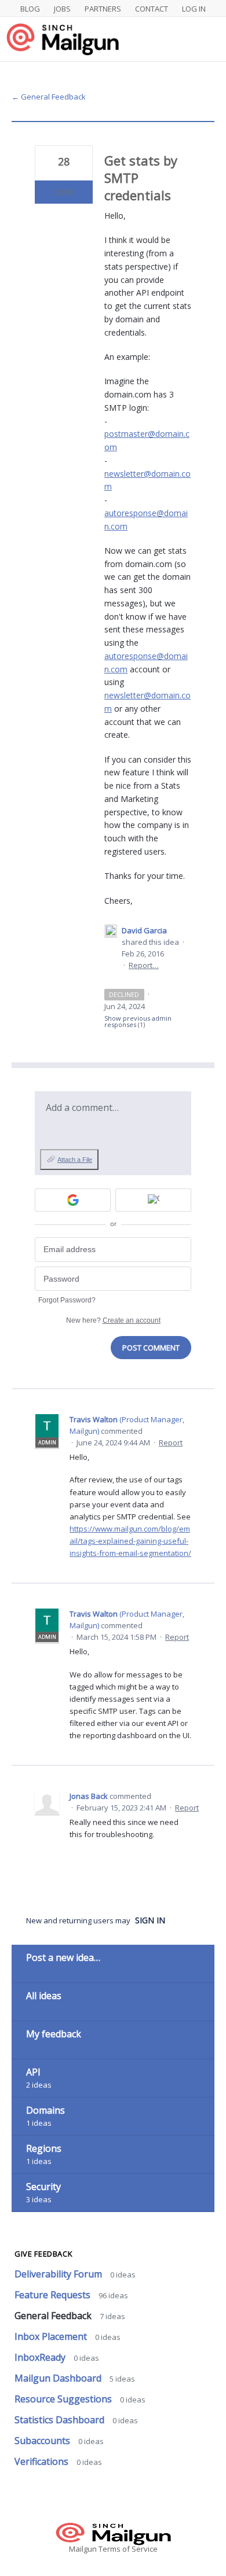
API (33, 2072)
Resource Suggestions (64, 2399)
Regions (44, 2148)
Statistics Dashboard (61, 2420)
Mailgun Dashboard (59, 2378)
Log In (194, 9)
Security (43, 2187)
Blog (30, 9)
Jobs (62, 9)
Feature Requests (54, 2295)
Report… (144, 965)
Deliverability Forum (59, 2274)
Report (171, 1442)
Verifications (43, 2461)
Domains (45, 2110)
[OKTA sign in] (153, 1200)
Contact (152, 9)
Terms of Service (128, 2549)
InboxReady (41, 2357)
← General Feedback (49, 97)
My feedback (54, 2034)
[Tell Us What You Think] (113, 39)
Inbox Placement (52, 2336)
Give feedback (43, 2254)
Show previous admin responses (138, 1021)
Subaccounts (43, 2441)
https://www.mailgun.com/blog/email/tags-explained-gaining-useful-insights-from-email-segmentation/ (130, 1541)
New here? (113, 1320)
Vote (64, 192)
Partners (103, 9)
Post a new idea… (63, 1957)
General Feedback (54, 2316)
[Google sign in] (73, 1200)
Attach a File (75, 1160)
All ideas (44, 1996)
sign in (150, 1920)
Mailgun (83, 2549)
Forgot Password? (67, 1300)
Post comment (151, 1348)
